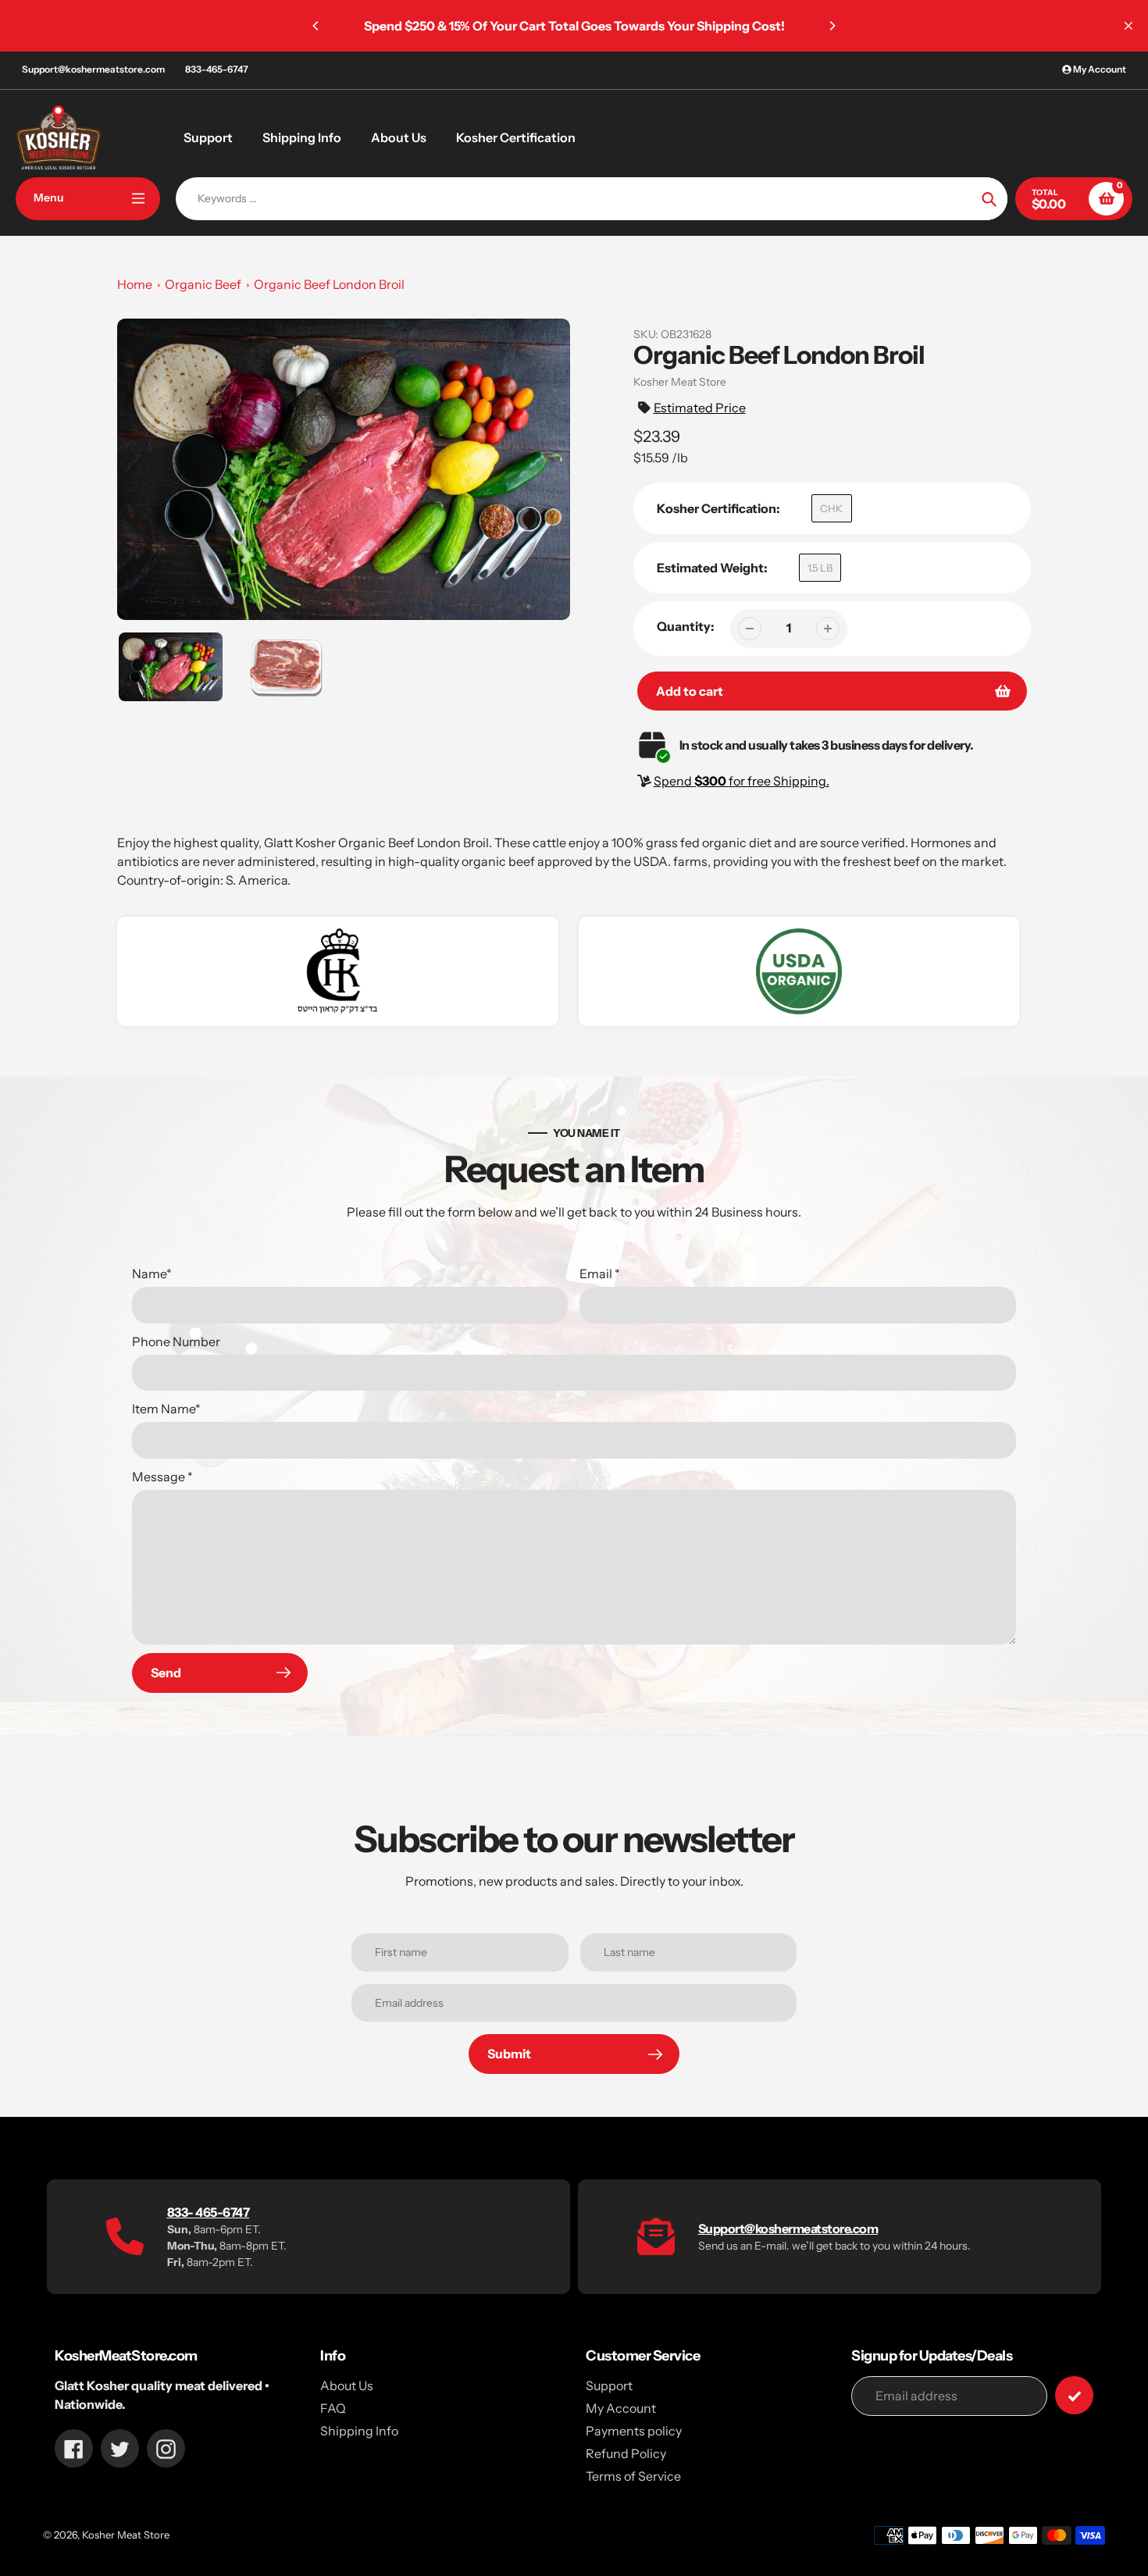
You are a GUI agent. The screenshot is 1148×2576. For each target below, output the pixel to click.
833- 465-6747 (209, 2212)
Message (162, 1477)
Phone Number (176, 1341)
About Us (347, 2385)
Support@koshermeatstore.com (93, 69)
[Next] (832, 26)
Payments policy (634, 2431)
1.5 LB (820, 568)
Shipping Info (359, 2431)
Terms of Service (633, 2476)
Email (600, 1274)
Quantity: (686, 626)
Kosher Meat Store (126, 2535)
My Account (621, 2408)
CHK (831, 508)
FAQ (333, 2408)
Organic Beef (203, 284)
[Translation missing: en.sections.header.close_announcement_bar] (1128, 26)
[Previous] (316, 26)
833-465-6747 (217, 69)
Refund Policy (626, 2453)
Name (152, 1274)
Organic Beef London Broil (329, 284)
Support (609, 2385)
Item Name (166, 1409)
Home (135, 284)
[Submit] (1074, 2395)
